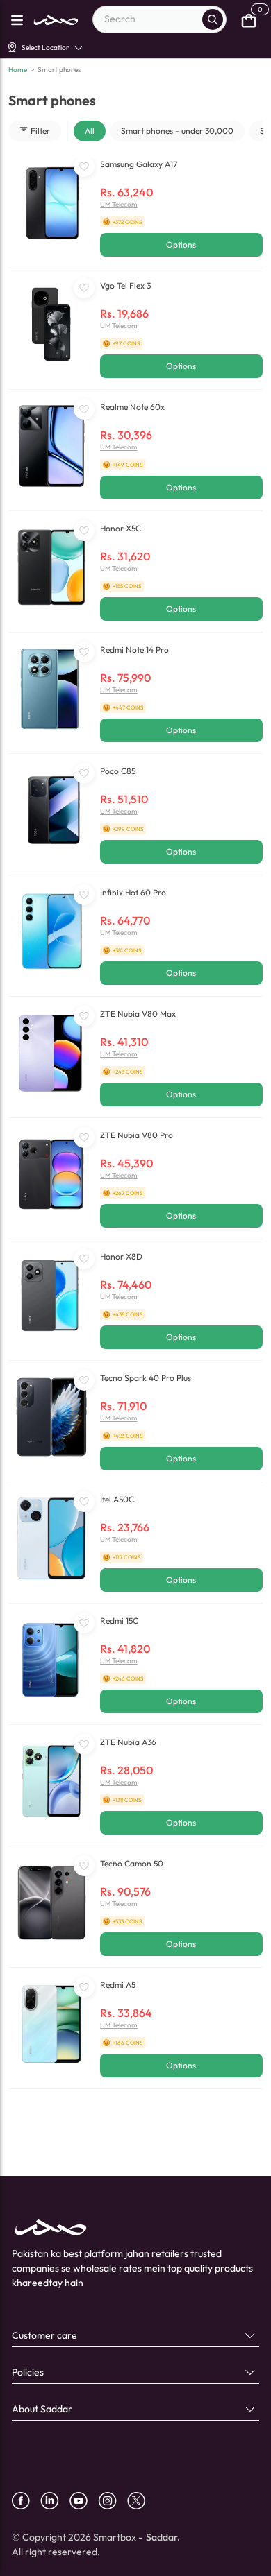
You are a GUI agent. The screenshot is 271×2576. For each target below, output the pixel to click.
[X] (141, 2501)
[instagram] (113, 2501)
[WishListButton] (84, 166)
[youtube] (84, 2501)
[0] (249, 19)
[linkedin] (55, 2501)
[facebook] (26, 2501)
